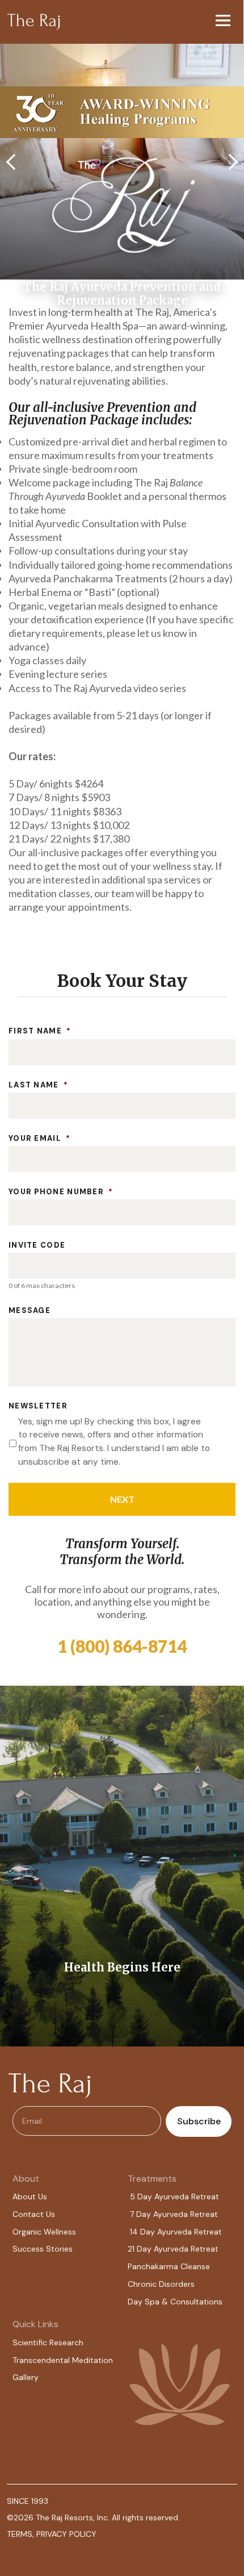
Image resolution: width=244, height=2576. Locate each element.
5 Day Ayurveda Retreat (174, 2196)
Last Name (38, 1085)
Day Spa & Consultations (175, 2302)
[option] (122, 1866)
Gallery (26, 2377)
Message (30, 1311)
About (26, 2179)
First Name (40, 1031)
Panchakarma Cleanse (169, 2266)
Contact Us (34, 2214)
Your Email (39, 1139)
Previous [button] (14, 161)
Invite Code (37, 1245)
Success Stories (43, 2249)
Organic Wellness (44, 2232)
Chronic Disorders (161, 2284)
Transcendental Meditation (63, 2360)
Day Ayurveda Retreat (176, 2249)
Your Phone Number (61, 1192)
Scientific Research (48, 2342)
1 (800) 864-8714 (122, 1646)
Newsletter (38, 1406)
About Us (30, 2196)
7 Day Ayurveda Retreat (174, 2214)
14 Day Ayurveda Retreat (176, 2232)
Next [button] (230, 161)
